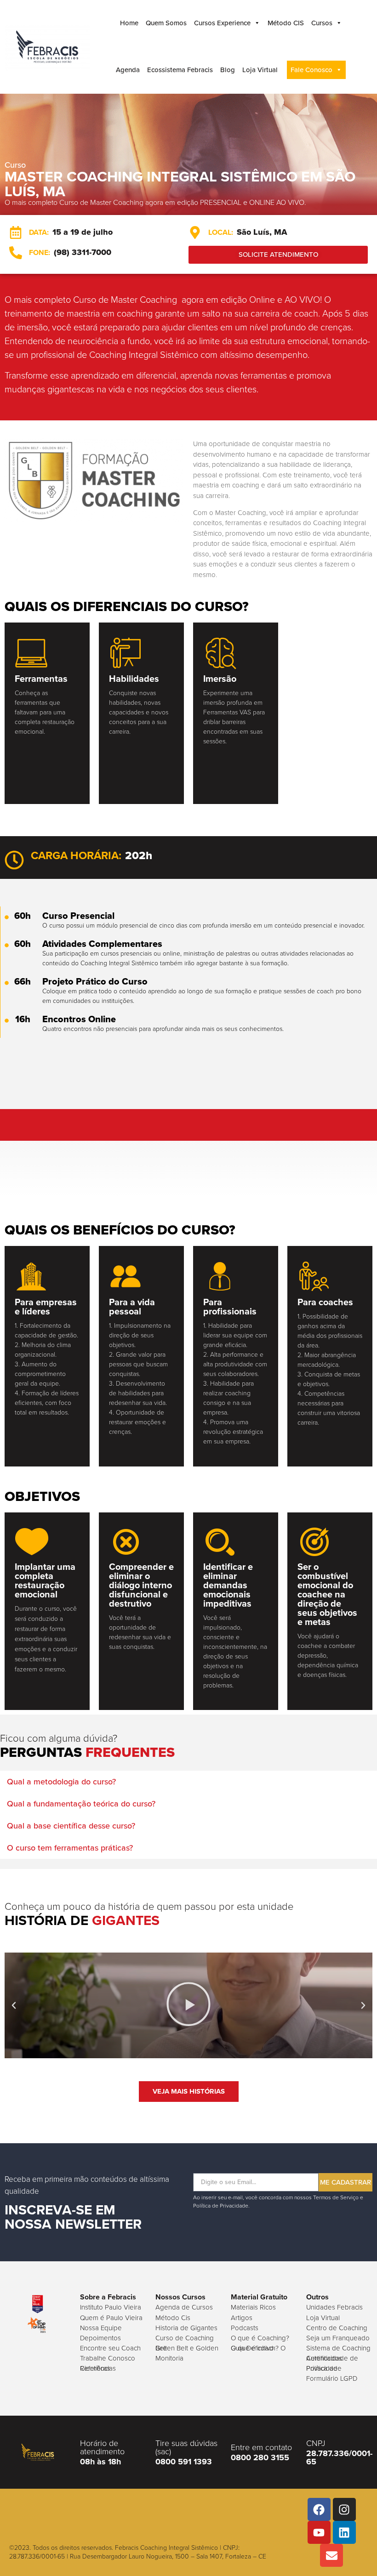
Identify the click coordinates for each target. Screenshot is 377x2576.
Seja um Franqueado (338, 2338)
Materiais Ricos (253, 2307)
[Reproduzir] (188, 2005)
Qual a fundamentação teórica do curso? (81, 1804)
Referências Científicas (98, 2368)
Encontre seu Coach (110, 2348)
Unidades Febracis (334, 2307)
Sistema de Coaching (338, 2348)
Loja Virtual (260, 70)
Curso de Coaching (185, 2338)
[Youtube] (319, 2532)
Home (129, 23)
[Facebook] (319, 2509)
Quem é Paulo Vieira (111, 2318)
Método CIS (286, 23)
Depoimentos (100, 2338)
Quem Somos (166, 23)
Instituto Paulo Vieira (111, 2307)
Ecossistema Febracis (180, 70)
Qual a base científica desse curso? (71, 1826)
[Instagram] (344, 2509)
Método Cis (173, 2318)
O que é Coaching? (260, 2338)
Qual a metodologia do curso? (61, 1782)
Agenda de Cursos (184, 2307)
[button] (188, 1782)
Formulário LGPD (332, 2378)
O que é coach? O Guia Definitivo (258, 2348)
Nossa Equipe (101, 2328)
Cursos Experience (222, 23)
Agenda (128, 70)
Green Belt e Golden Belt (187, 2348)
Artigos (242, 2318)
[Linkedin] (344, 2532)
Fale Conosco (311, 70)
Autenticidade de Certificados (332, 2358)
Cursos (322, 23)
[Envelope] (331, 2555)
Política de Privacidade (324, 2368)
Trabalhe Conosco (108, 2358)
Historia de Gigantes (186, 2328)
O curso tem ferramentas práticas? (70, 1848)
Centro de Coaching (337, 2328)
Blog (228, 70)
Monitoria (169, 2358)
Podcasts (245, 2328)
